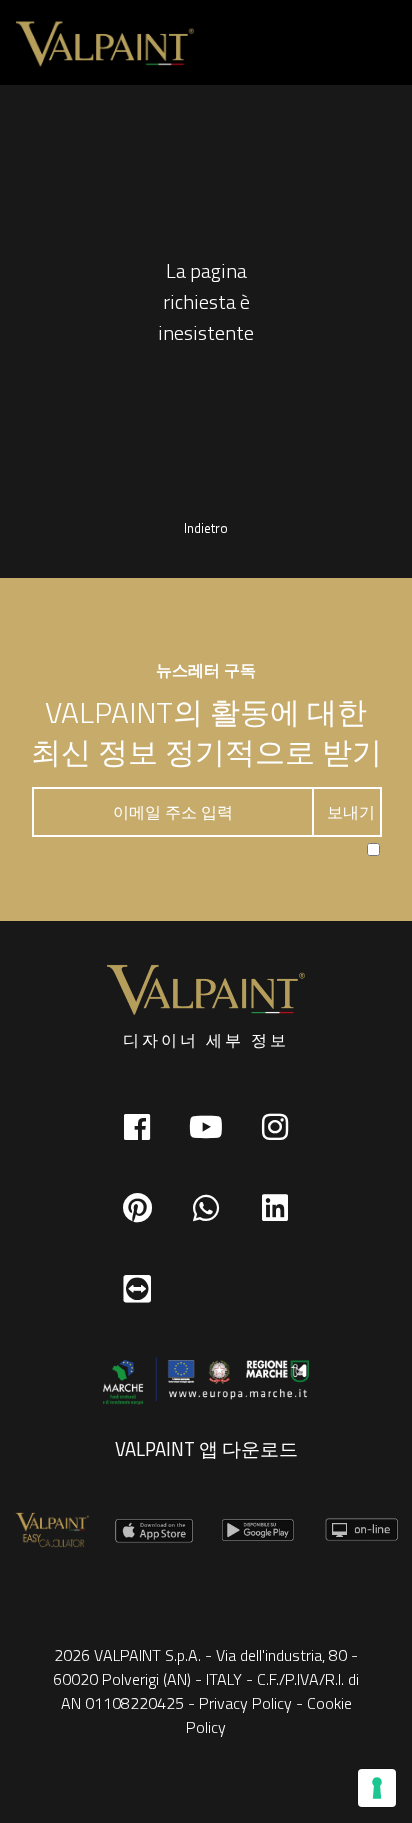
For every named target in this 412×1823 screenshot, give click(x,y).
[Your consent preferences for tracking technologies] (377, 1788)
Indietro (206, 528)
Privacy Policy (245, 1703)
